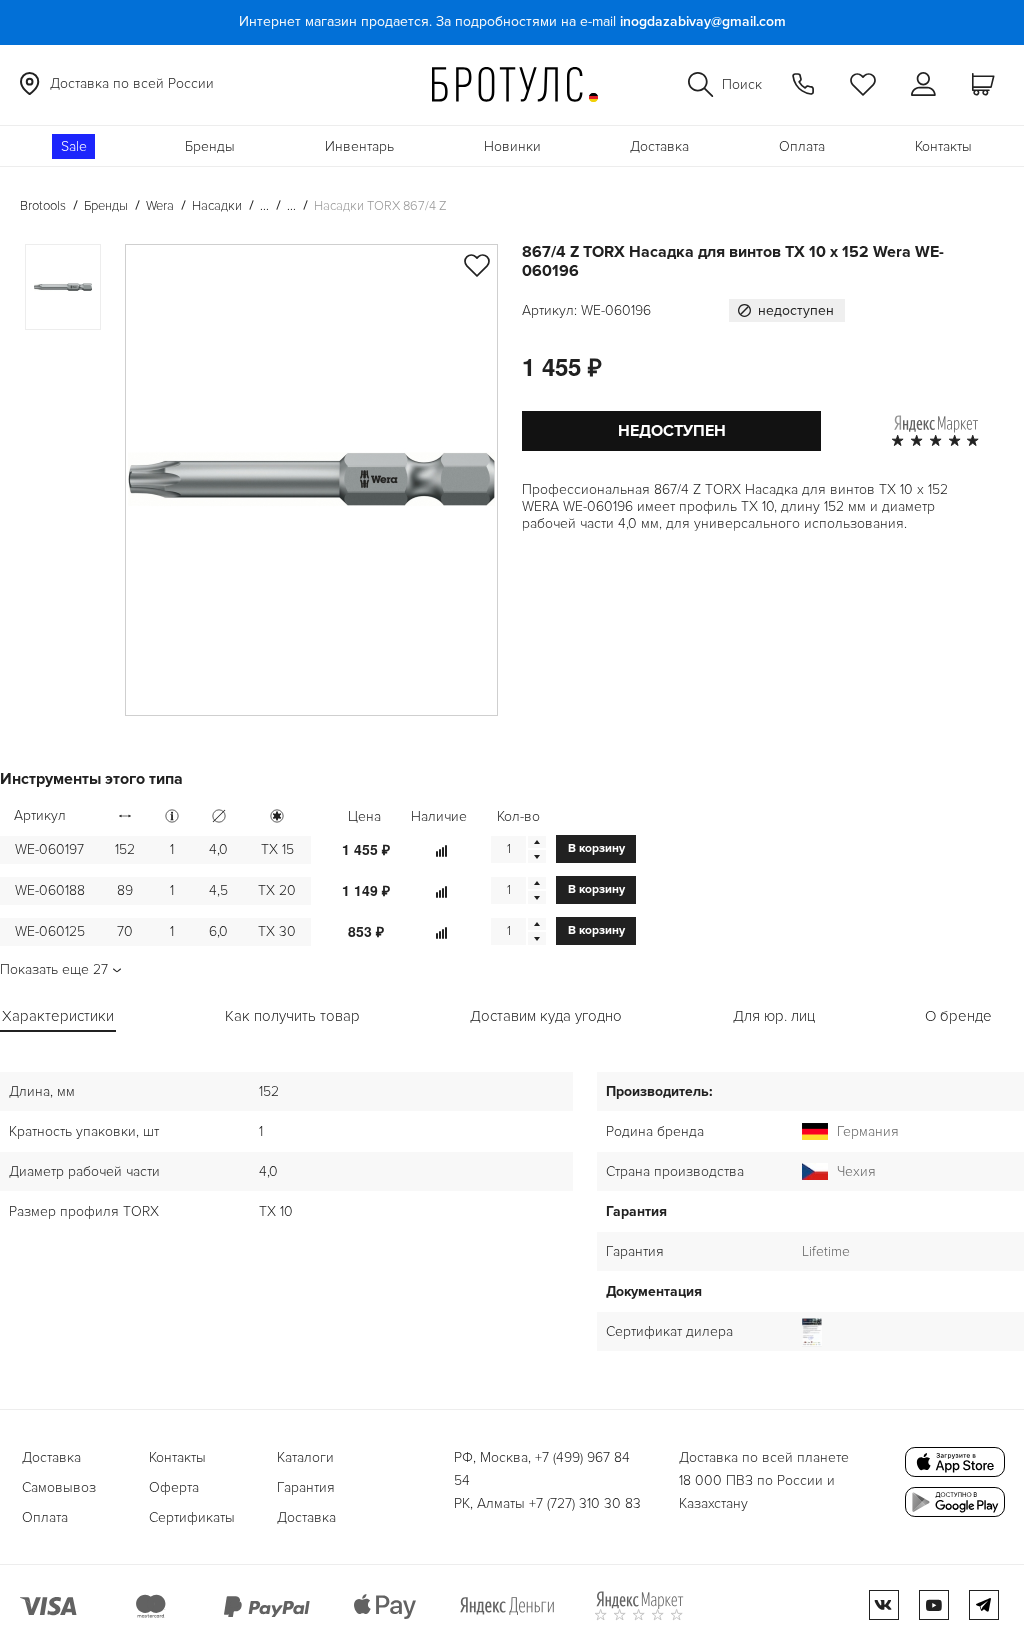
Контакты (943, 146)
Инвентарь (359, 146)
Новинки (512, 146)
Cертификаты (192, 1517)
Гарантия (306, 1487)
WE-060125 (50, 931)
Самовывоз (59, 1487)
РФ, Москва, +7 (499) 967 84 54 (542, 1469)
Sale (74, 146)
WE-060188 (50, 890)
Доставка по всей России (132, 83)
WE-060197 (49, 849)
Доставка (659, 146)
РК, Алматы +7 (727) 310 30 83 (547, 1503)
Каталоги (305, 1457)
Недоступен (672, 431)
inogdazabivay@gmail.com (703, 21)
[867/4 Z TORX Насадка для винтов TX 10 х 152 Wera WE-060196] (311, 480)
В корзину (596, 848)
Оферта (174, 1487)
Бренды (210, 146)
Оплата (802, 146)
